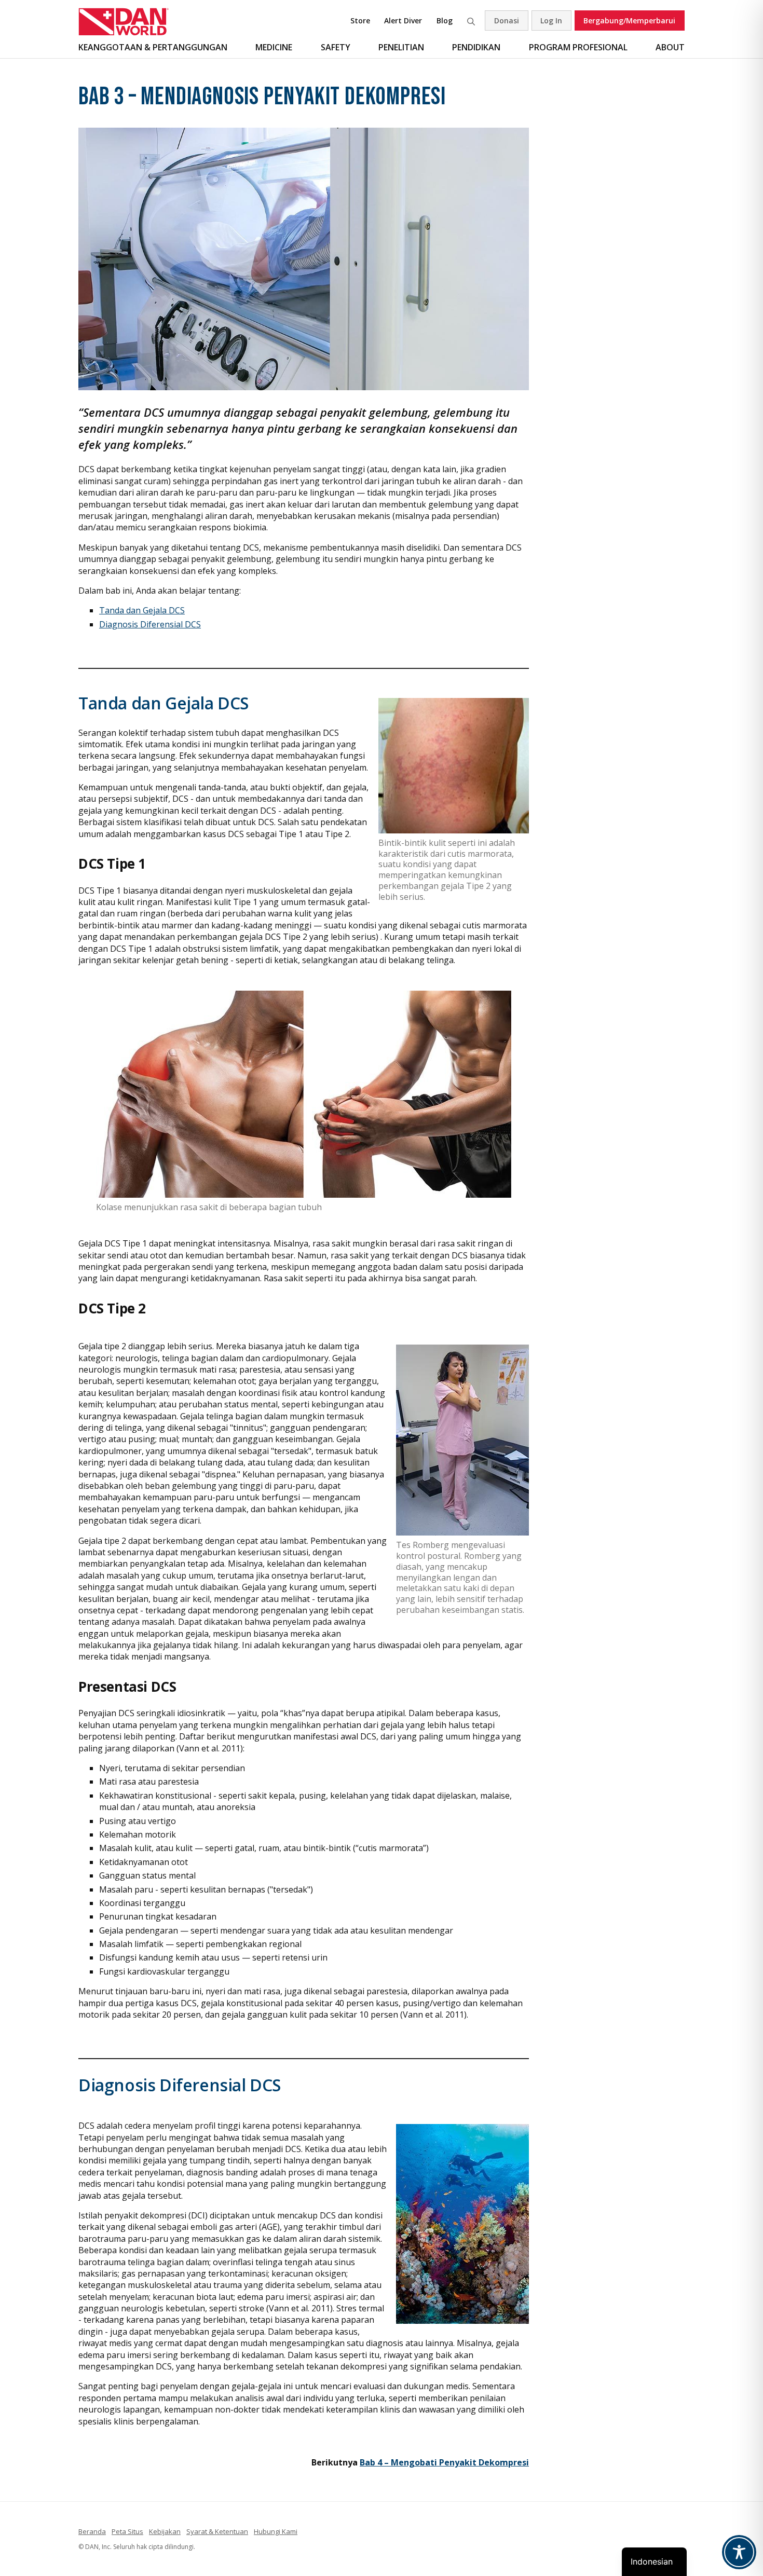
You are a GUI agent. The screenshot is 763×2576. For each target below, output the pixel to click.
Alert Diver (403, 20)
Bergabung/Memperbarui (629, 20)
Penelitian (401, 47)
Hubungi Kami (276, 2531)
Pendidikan (476, 47)
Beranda (92, 2531)
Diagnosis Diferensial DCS (150, 624)
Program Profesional (578, 47)
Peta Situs (127, 2531)
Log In (551, 20)
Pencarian (471, 20)
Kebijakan (165, 2531)
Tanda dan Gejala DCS (142, 610)
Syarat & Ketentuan (217, 2531)
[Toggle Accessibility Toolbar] (739, 2552)
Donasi (507, 20)
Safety (336, 47)
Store (360, 20)
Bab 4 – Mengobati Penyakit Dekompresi (444, 2462)
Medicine (274, 47)
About (670, 47)
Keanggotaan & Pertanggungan (153, 47)
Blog (445, 20)
